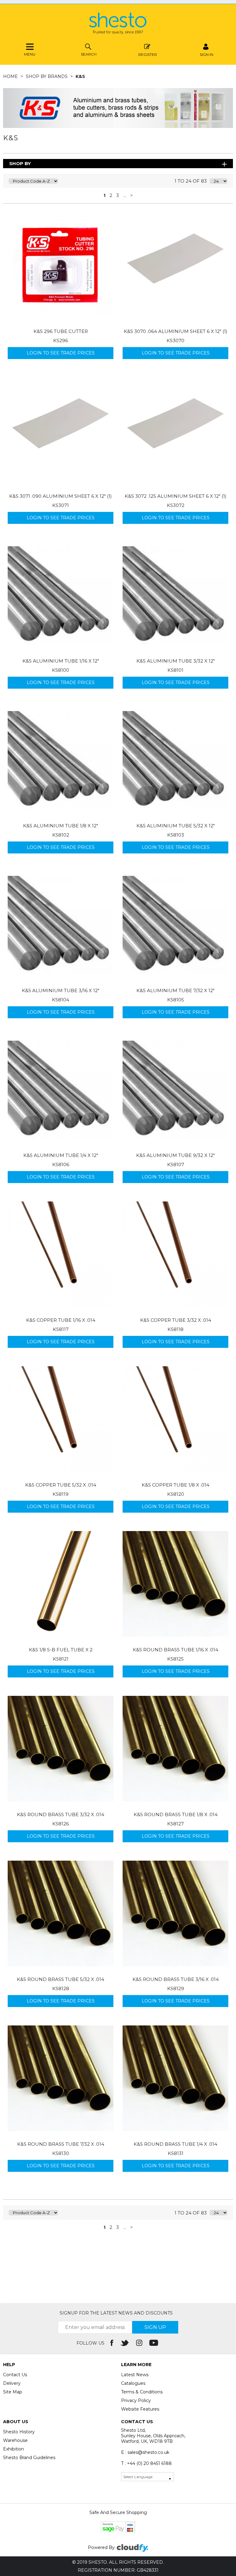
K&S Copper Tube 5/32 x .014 (61, 1485)
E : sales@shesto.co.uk (145, 2452)
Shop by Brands (47, 76)
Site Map (13, 2392)
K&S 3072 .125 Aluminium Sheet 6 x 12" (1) (176, 496)
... (125, 195)
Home (11, 76)
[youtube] (154, 2343)
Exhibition (14, 2449)
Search (89, 54)
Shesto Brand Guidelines (29, 2458)
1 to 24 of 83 (191, 181)
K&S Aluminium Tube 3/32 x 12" (176, 661)
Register (148, 54)
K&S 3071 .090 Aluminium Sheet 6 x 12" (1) (61, 496)
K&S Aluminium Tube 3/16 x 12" (61, 990)
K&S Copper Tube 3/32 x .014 (176, 1320)
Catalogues (133, 2383)
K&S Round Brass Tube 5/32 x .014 (61, 1979)
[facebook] (112, 2343)
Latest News (135, 2375)
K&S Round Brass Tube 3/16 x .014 (176, 1979)
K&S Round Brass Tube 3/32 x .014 (61, 1814)
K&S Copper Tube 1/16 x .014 (61, 1320)
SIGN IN (206, 54)
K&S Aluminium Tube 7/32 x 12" (175, 990)
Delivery (12, 2383)
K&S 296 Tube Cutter (61, 331)
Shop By (20, 163)
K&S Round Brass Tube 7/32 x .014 (61, 2144)
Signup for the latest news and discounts (116, 2313)
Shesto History (19, 2432)
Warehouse (15, 2440)
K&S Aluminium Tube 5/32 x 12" (176, 826)
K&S (80, 76)
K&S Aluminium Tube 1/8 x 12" (61, 826)
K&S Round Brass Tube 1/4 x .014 (175, 2144)
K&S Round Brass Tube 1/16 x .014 (175, 1650)
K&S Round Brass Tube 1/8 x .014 (176, 1814)
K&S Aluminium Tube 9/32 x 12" (175, 1155)
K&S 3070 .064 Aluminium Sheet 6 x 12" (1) (176, 331)
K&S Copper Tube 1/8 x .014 (175, 1485)
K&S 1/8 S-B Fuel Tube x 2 (61, 1650)
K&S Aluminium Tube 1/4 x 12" (61, 1155)
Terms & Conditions (142, 2392)
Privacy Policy (136, 2400)
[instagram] (140, 2343)
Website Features (140, 2409)
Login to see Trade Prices (61, 353)
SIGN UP (155, 2327)
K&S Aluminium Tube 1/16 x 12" (61, 661)
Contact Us (15, 2375)
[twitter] (125, 2343)
